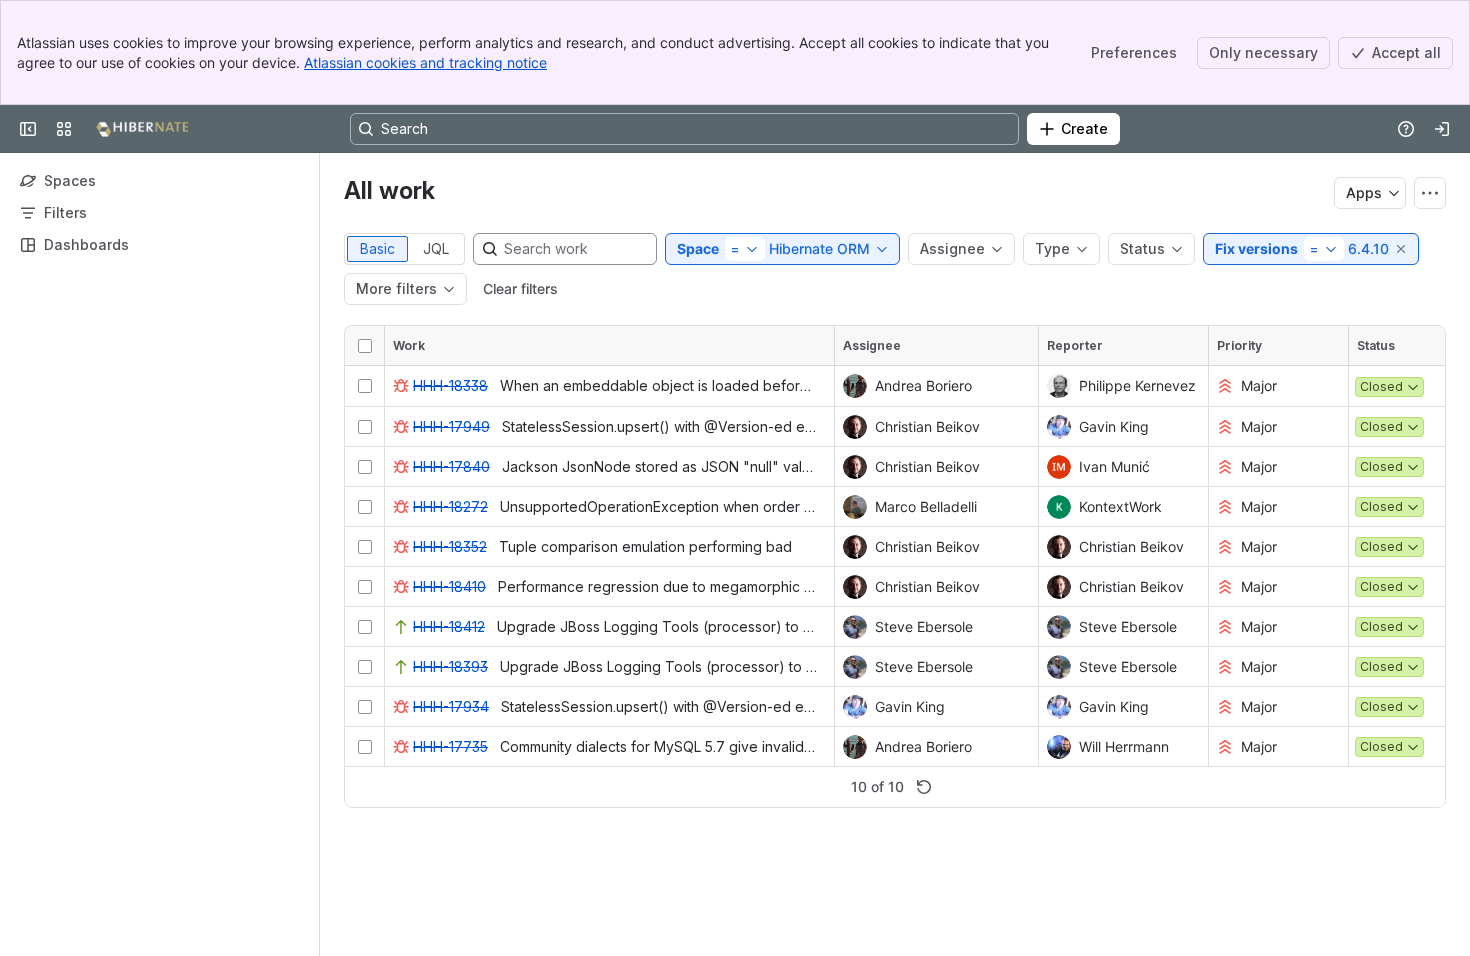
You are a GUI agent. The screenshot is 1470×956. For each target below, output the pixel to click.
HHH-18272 (450, 506)
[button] (1402, 249)
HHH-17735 (450, 746)
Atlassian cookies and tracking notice (425, 62)
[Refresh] (924, 787)
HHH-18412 (449, 626)
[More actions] (1430, 193)
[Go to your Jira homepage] (142, 129)
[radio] (377, 249)
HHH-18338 (450, 385)
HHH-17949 (451, 426)
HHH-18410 (449, 586)
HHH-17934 (451, 706)
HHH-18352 (450, 546)
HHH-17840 (451, 466)
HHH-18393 (450, 666)
